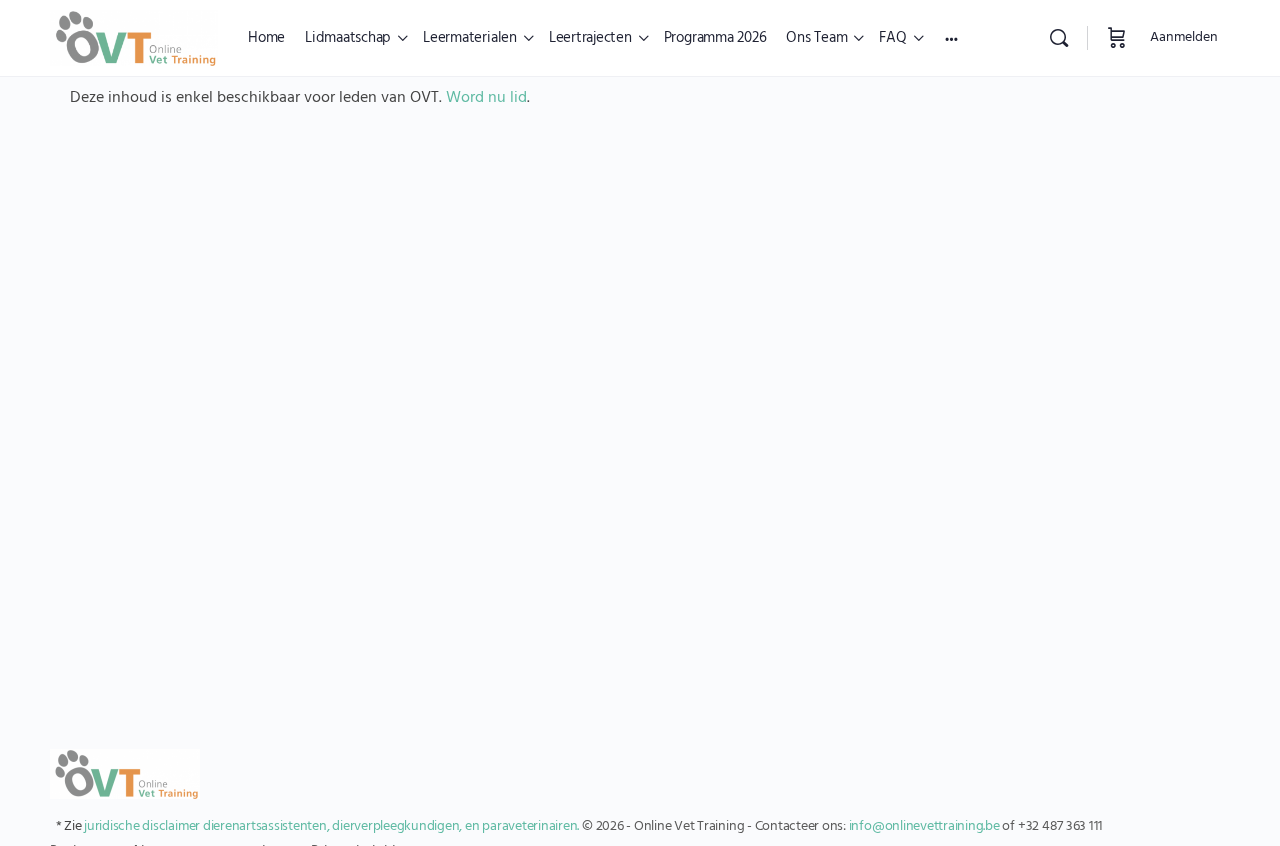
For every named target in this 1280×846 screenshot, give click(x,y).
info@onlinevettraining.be (924, 826)
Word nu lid (486, 98)
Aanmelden (1184, 37)
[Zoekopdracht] (1059, 38)
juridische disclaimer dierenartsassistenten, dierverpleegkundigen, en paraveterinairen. (331, 826)
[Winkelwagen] (1117, 38)
